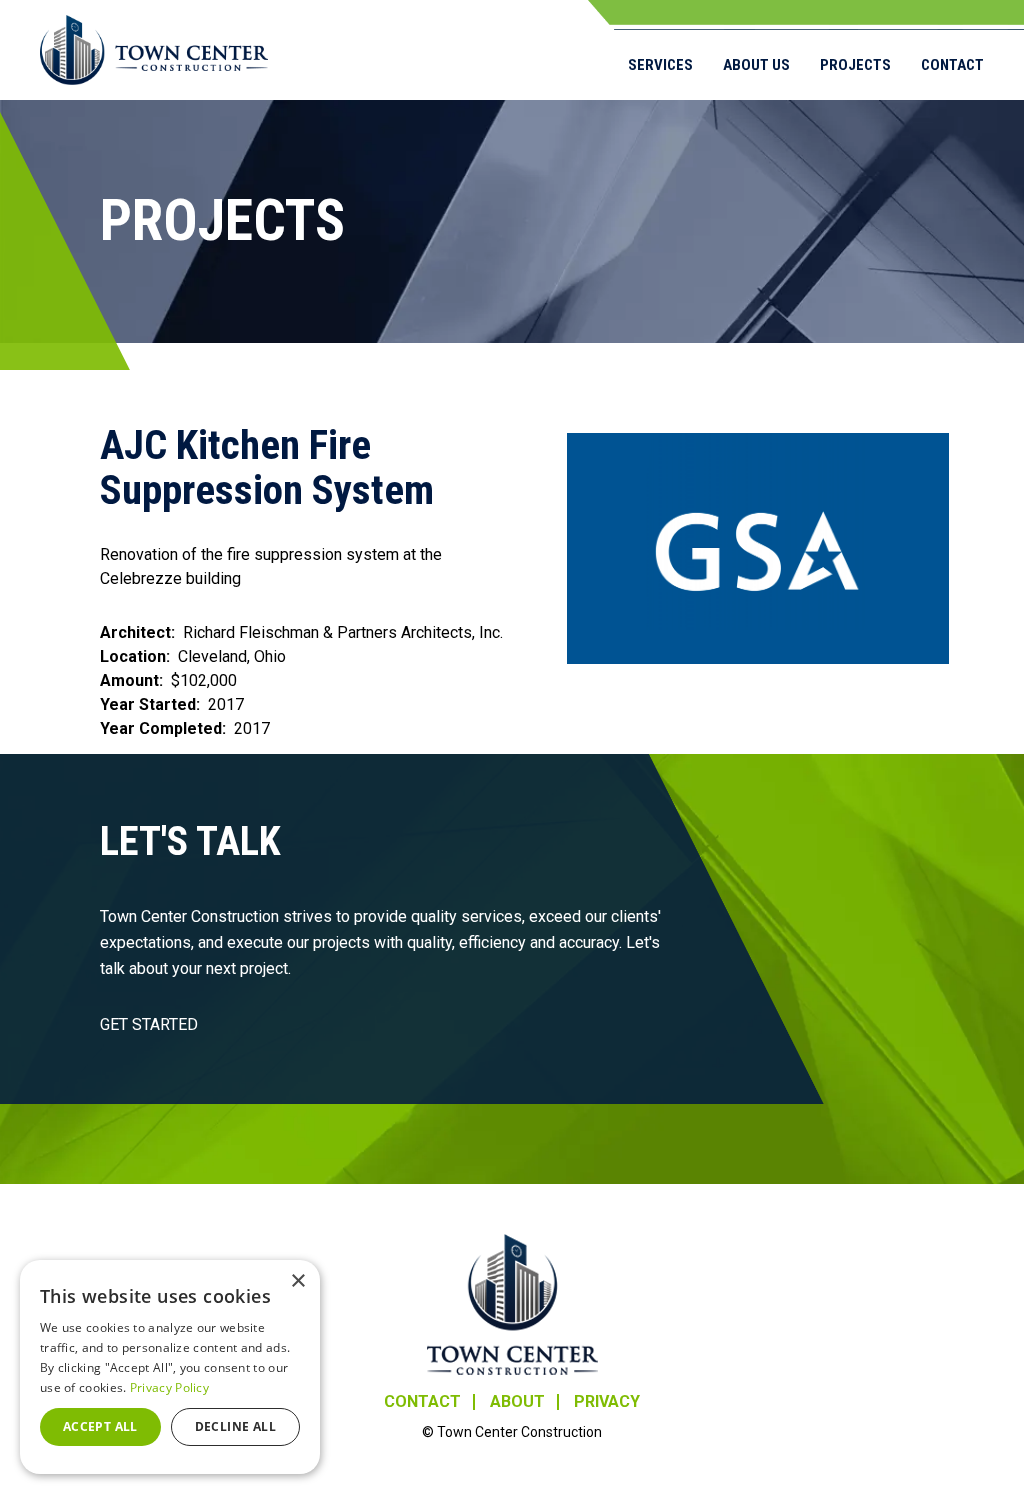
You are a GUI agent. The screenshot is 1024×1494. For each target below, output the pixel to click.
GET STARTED (149, 1024)
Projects (855, 65)
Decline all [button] (235, 1426)
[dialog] (170, 1367)
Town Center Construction (512, 1304)
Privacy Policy (169, 1387)
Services (660, 65)
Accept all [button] (100, 1426)
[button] (758, 549)
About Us (756, 65)
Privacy (607, 1402)
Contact (952, 65)
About (517, 1402)
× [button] (297, 1281)
